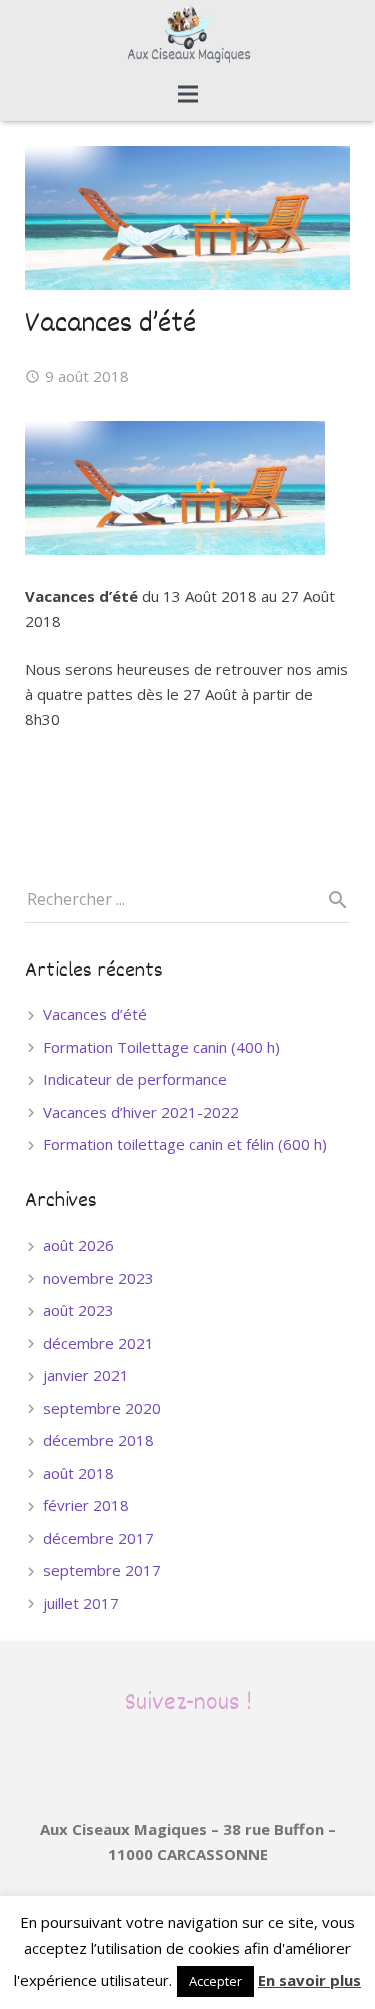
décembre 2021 (98, 1343)
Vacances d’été (95, 1014)
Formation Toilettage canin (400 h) (161, 1047)
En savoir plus (309, 1980)
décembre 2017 (98, 1538)
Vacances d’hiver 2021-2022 (141, 1112)
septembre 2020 (102, 1408)
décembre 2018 (98, 1440)
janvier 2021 (86, 1375)
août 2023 (78, 1310)
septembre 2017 (102, 1570)
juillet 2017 (81, 1603)
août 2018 (78, 1473)
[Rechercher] (330, 900)
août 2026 (78, 1245)
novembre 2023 (98, 1278)
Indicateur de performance (135, 1079)
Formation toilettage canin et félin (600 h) (185, 1144)
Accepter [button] (215, 1981)
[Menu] (188, 94)
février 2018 (86, 1505)
